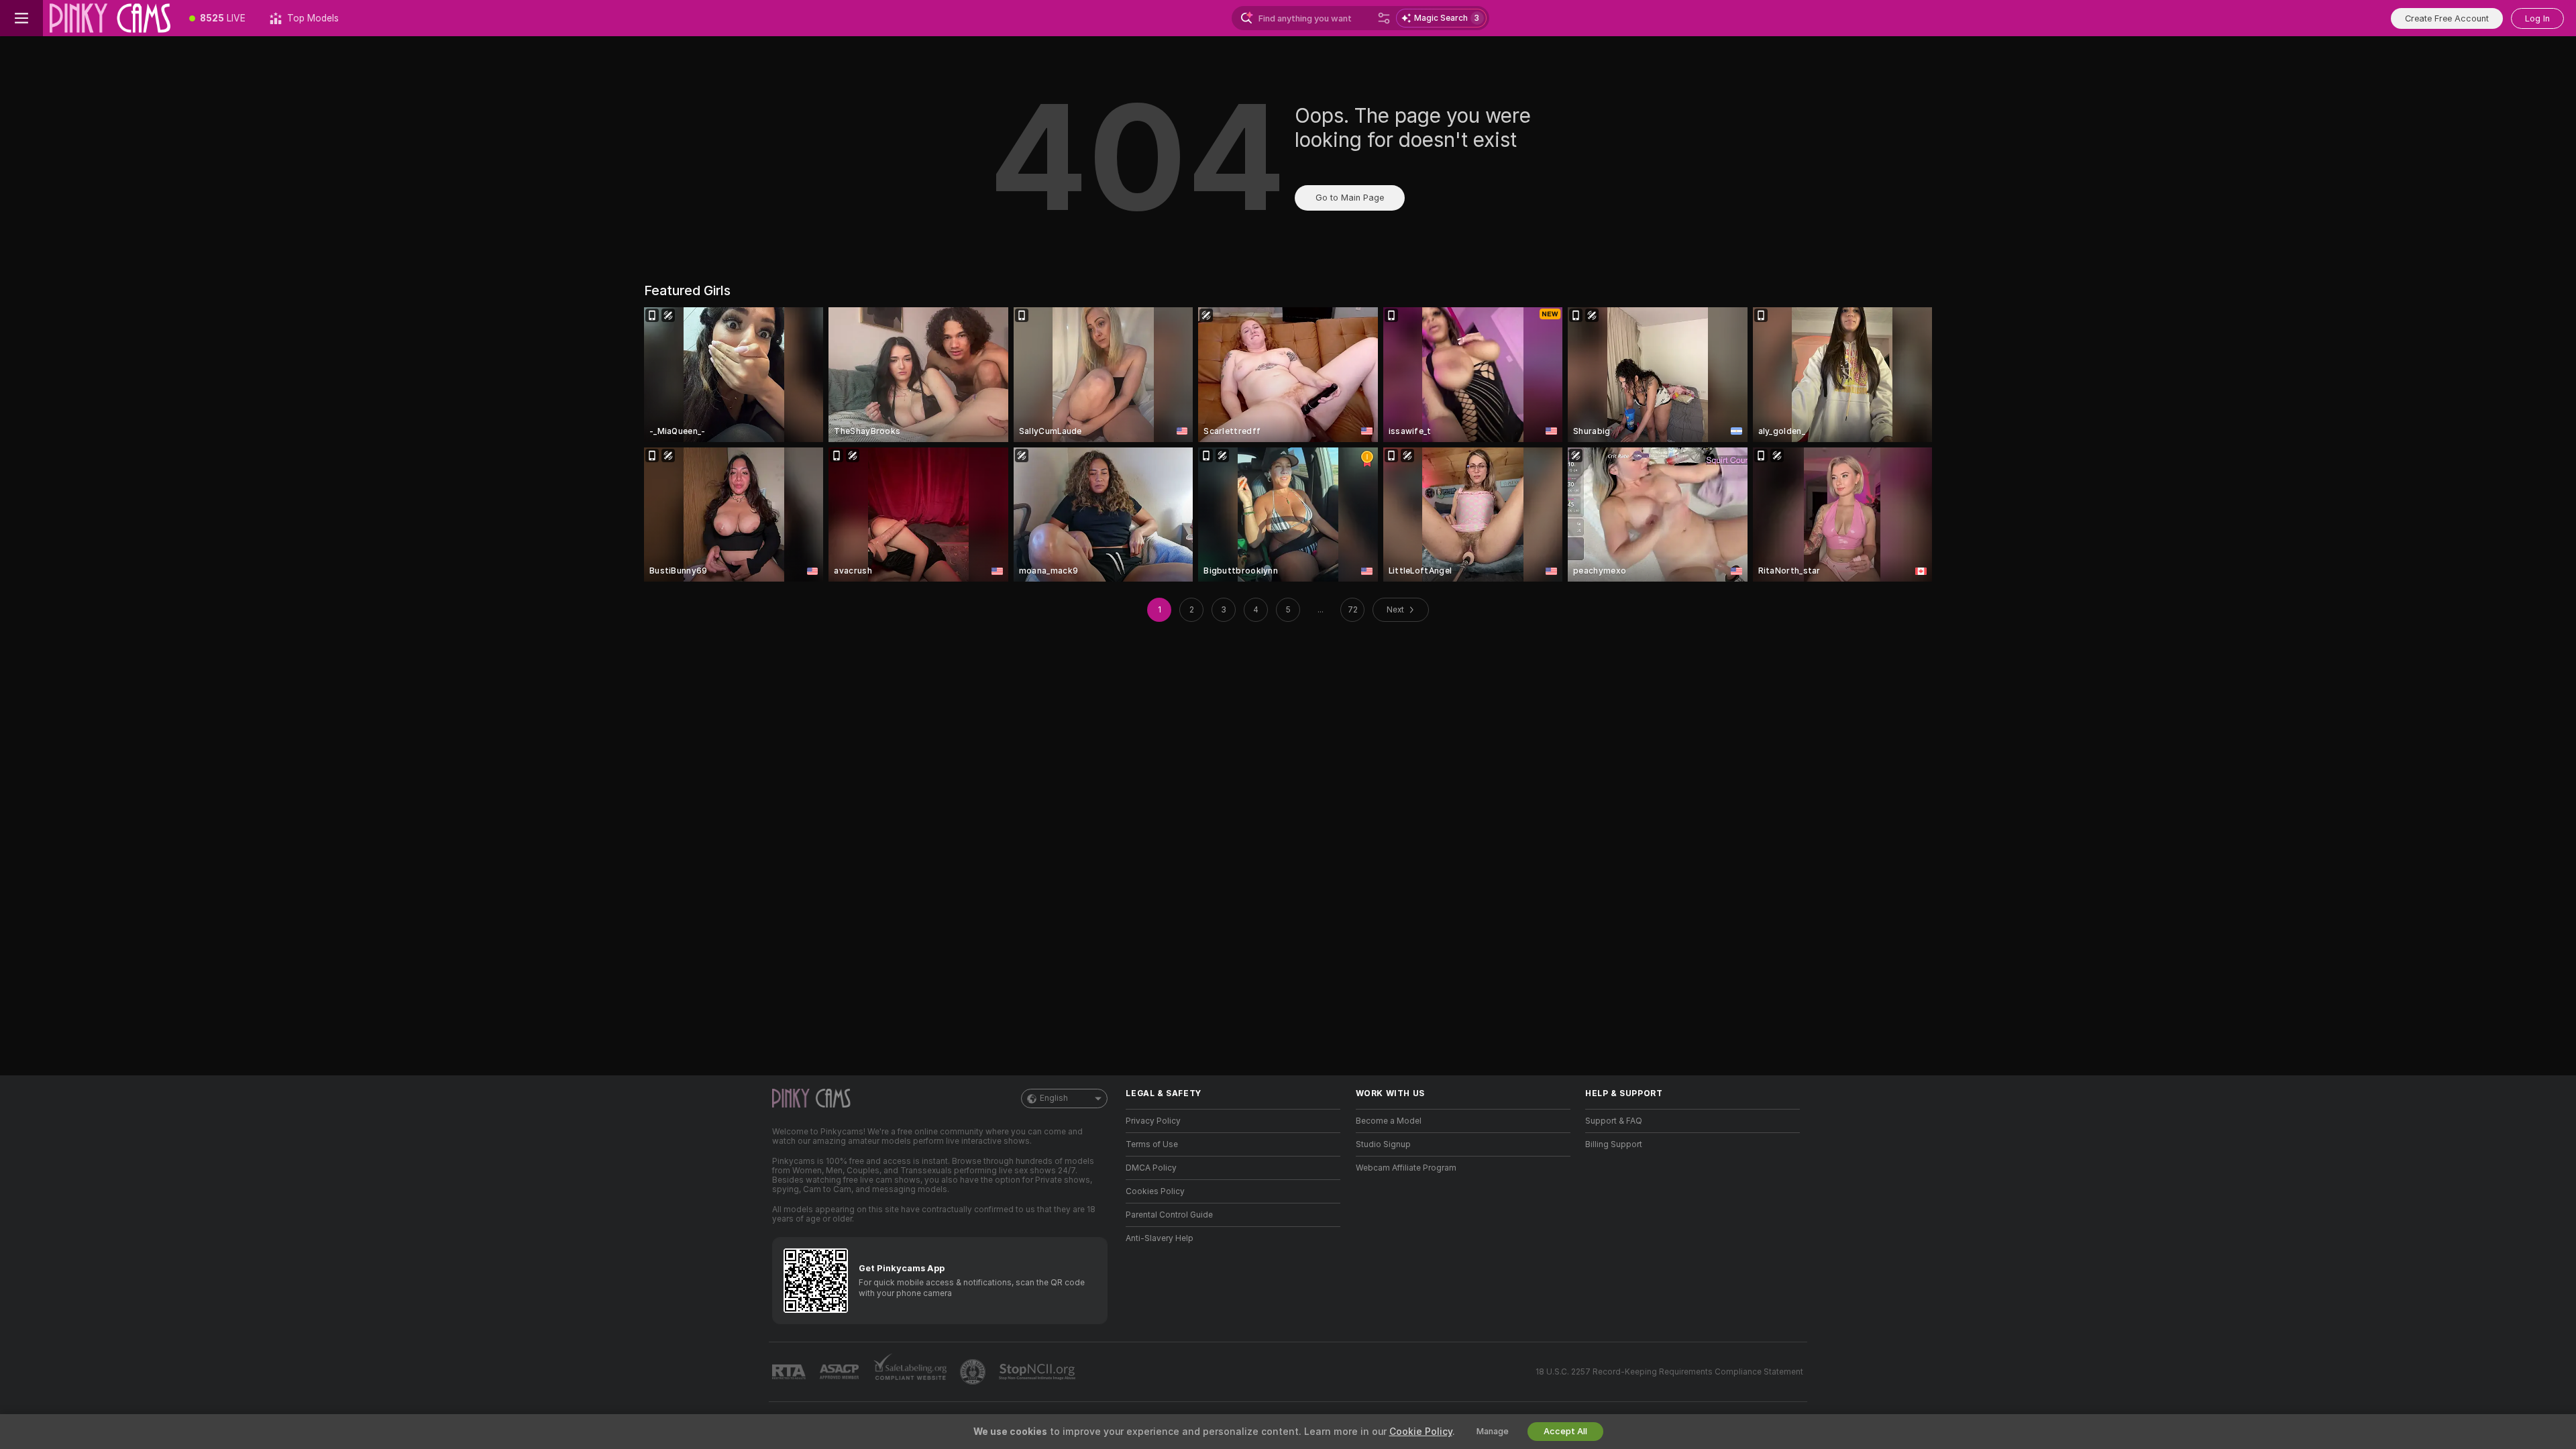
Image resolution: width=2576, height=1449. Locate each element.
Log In (2537, 18)
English (1054, 1098)
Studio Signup (1383, 1144)
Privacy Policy (1153, 1121)
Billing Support (1614, 1144)
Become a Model (1389, 1121)
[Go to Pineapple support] (974, 1372)
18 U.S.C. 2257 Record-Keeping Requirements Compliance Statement (1669, 1372)
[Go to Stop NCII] (1038, 1372)
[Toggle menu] (21, 18)
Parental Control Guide (1169, 1215)
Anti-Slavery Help (1160, 1238)
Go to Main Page (1350, 198)
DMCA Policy (1151, 1168)
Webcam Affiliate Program (1406, 1168)
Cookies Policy (1155, 1191)
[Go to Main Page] (110, 18)
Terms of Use (1152, 1144)
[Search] (1384, 18)
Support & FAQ (1614, 1121)
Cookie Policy (1421, 1432)
